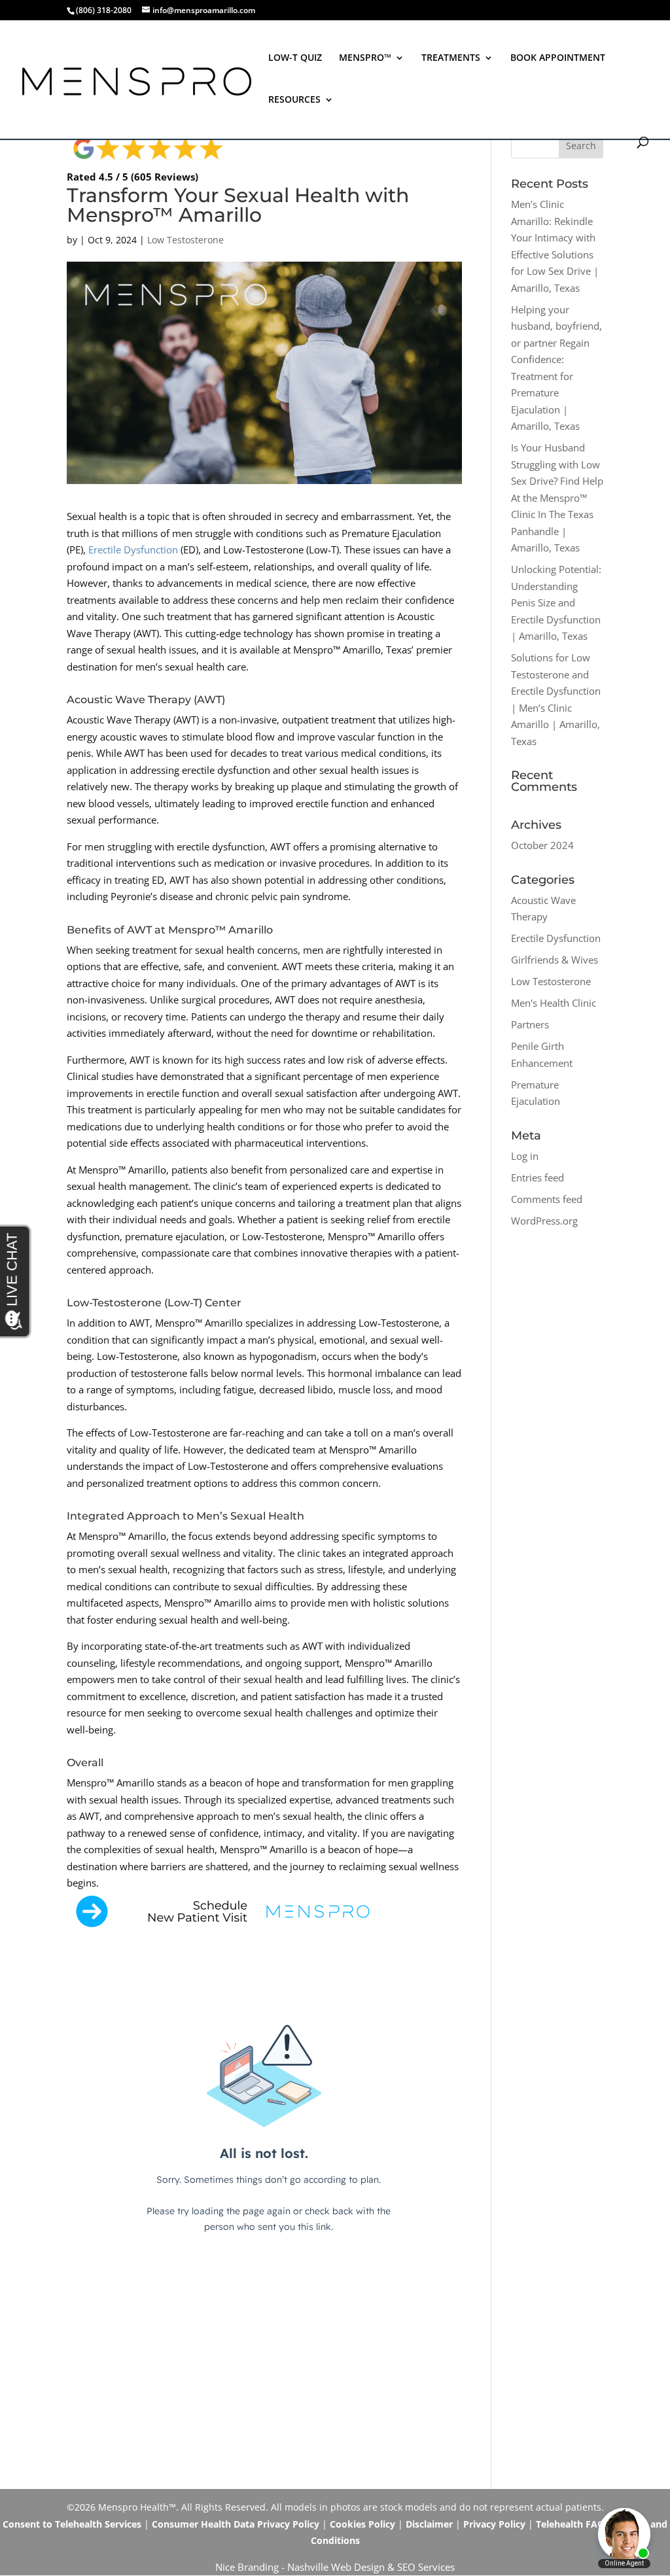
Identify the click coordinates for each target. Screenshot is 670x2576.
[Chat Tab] (335, 1288)
